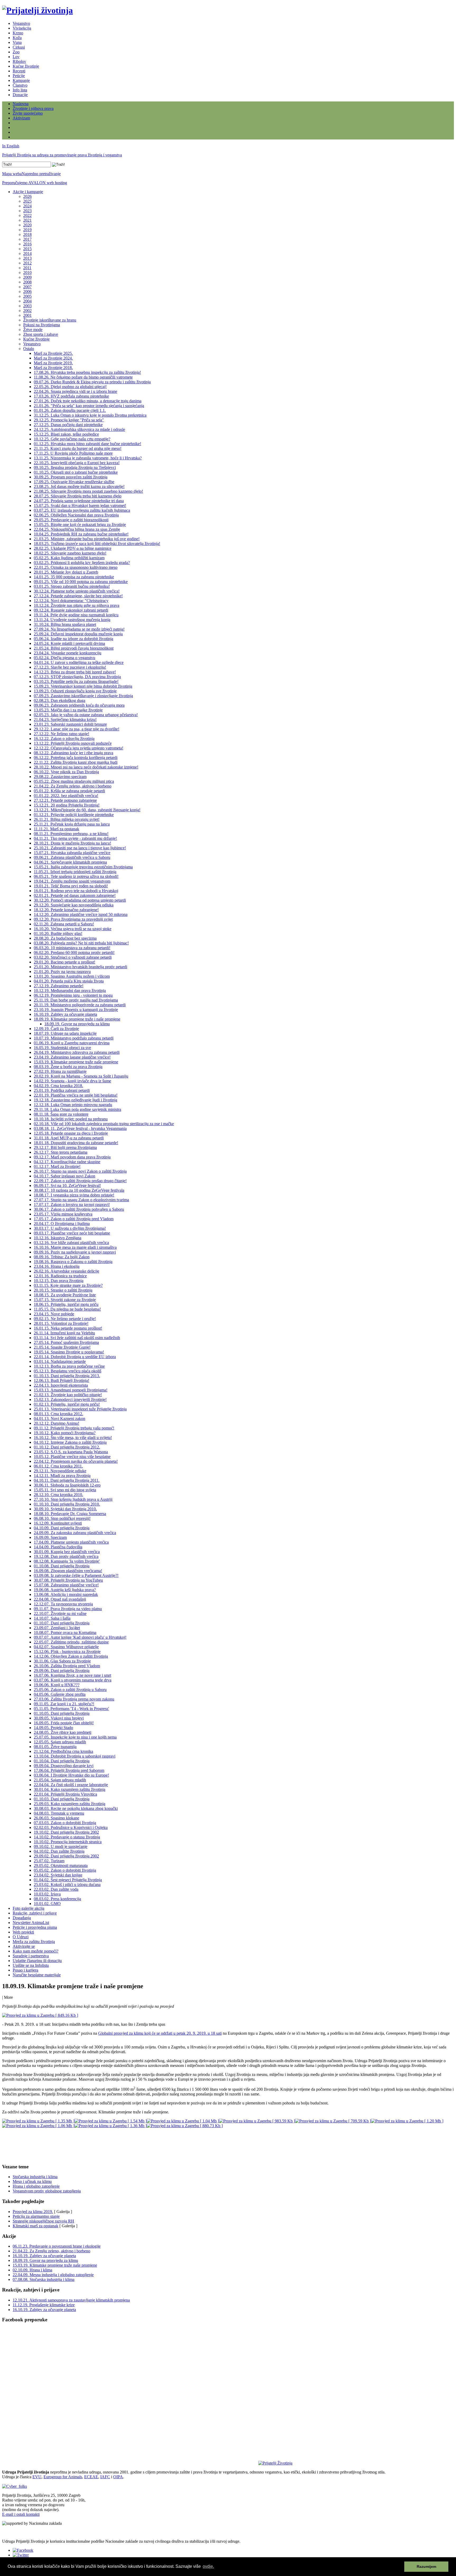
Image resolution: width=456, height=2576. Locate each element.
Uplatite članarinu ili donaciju (37, 1961)
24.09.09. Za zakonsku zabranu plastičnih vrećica (75, 1533)
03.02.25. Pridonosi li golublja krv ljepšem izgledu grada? (82, 563)
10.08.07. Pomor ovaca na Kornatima (65, 1632)
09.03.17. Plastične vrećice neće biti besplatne (72, 1233)
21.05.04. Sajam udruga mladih (60, 1780)
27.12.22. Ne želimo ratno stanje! (61, 734)
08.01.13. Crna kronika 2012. (58, 1414)
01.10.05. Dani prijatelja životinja (62, 1713)
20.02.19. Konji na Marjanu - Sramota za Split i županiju (81, 1076)
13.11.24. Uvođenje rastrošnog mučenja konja (72, 620)
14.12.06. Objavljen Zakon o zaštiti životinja (71, 1656)
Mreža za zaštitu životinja (34, 1942)
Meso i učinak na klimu (32, 2181)
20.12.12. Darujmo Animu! (56, 1423)
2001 (27, 315)
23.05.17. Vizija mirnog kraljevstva (63, 1214)
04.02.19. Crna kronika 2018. (58, 1086)
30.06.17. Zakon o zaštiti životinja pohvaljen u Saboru (79, 1209)
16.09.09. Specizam (50, 1537)
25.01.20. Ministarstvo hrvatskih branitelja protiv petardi (80, 967)
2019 (27, 230)
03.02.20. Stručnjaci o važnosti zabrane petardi (73, 957)
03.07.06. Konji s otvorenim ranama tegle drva (73, 1680)
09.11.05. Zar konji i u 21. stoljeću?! (64, 1704)
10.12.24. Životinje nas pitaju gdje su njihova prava (77, 605)
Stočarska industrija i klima (35, 2177)
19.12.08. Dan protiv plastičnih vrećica (66, 1556)
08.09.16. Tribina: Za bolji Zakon (62, 1257)
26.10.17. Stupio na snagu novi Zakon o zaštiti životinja (80, 1171)
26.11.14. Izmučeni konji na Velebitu (64, 1333)
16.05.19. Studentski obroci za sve (62, 1048)
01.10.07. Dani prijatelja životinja (62, 1623)
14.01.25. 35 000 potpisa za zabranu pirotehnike (74, 577)
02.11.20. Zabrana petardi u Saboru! (64, 924)
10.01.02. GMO (47, 1904)
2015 (27, 249)
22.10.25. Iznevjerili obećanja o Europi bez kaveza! (77, 463)
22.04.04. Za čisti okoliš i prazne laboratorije (71, 1785)
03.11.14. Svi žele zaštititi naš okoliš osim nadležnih (77, 1338)
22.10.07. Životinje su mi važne (60, 1613)
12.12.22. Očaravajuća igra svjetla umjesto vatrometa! (79, 748)
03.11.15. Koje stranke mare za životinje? (68, 1285)
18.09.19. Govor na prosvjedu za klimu (77, 1024)
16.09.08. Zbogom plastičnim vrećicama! (68, 1571)
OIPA (118, 2477)
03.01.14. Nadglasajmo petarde (60, 1361)
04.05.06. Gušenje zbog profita (60, 1694)
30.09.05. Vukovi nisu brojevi (59, 1718)
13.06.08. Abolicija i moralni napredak (66, 1594)
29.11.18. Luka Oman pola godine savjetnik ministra (77, 1109)
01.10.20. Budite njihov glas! (58, 933)
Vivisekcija (22, 28)
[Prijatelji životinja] (37, 10)
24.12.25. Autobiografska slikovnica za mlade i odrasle (79, 429)
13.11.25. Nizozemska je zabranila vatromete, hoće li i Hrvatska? (88, 458)
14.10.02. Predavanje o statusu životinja (67, 1837)
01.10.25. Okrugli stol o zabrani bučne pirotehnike (76, 472)
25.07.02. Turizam (49, 1861)
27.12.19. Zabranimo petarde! (59, 986)
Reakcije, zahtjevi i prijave (35, 1913)
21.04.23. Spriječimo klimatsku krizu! (65, 719)
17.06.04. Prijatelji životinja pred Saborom (69, 1770)
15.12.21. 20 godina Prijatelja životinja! (67, 805)
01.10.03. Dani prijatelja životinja (62, 1799)
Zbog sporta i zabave (41, 334)
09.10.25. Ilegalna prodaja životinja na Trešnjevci (75, 467)
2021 (27, 220)
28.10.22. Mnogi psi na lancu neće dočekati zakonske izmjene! (86, 767)
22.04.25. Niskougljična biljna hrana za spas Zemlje (77, 529)
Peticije (19, 76)
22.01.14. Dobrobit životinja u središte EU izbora (75, 1357)
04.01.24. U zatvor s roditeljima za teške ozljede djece (79, 662)
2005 (27, 296)
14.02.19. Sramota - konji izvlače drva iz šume (72, 1081)
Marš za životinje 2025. (53, 353)
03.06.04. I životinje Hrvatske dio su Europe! (71, 1775)
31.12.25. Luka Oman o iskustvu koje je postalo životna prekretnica (90, 415)
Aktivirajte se (24, 1946)
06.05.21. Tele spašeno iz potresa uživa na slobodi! (76, 876)
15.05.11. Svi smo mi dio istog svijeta (65, 1490)
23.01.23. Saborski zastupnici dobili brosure (70, 724)
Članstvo (20, 85)
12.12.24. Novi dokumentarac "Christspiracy (71, 601)
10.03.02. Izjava (47, 1894)
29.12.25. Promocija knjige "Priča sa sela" (69, 420)
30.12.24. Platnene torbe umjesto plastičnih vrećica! (77, 591)
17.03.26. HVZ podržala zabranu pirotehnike (71, 396)
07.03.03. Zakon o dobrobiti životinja (65, 1823)
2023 (27, 211)
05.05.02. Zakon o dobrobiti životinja (65, 1870)
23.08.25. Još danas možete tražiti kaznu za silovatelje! (79, 486)
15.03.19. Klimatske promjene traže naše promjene (76, 1062)
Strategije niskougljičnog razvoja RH (43, 2221)
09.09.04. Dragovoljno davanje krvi (64, 1766)
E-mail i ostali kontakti (21, 2514)
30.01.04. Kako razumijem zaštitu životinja (70, 1789)
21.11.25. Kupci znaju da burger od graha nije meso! (78, 448)
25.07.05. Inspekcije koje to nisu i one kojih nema (75, 1737)
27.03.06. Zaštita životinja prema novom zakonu (74, 1699)
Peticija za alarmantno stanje (36, 2216)
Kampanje (21, 80)
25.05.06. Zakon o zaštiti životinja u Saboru (70, 1690)
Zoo (16, 52)
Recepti (19, 71)
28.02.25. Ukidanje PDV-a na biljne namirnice (73, 548)
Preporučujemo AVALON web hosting (35, 183)
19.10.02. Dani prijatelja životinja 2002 (66, 1832)
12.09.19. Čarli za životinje (56, 1029)
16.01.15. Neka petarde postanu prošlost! (68, 1328)
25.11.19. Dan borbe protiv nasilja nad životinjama (76, 1000)
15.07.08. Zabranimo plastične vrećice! (66, 1585)
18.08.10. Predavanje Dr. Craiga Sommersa (70, 1514)
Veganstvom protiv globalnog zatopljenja (47, 2191)
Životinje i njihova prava (33, 108)
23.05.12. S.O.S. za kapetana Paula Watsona (71, 1452)
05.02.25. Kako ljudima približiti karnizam (69, 558)
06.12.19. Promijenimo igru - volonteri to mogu (73, 995)
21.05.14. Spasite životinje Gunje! (62, 1347)
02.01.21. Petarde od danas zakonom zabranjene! (75, 895)
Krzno (18, 33)
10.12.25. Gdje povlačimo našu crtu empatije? (72, 439)
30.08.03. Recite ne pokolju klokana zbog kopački (76, 1808)
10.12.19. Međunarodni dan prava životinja (70, 991)
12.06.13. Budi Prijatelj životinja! (61, 1380)
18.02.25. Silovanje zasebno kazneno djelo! (70, 553)
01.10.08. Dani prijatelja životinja (62, 1566)
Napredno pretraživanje (41, 174)
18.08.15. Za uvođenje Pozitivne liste (65, 1295)
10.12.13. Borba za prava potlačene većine (69, 1366)
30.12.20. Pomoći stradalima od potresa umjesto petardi (80, 900)
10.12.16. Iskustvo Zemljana (58, 1238)
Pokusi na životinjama (42, 325)
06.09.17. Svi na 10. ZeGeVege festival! (67, 1185)
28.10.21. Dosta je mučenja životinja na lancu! (72, 843)
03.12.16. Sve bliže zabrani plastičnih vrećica (71, 1243)
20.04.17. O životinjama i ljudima (62, 1224)
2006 (27, 292)
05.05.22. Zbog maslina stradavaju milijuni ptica (74, 781)
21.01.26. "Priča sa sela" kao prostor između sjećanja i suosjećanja (89, 406)
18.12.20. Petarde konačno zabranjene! (66, 910)
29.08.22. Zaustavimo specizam (60, 777)
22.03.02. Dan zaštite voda (56, 1889)
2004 (27, 301)
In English (11, 146)
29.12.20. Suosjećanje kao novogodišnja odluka (74, 905)
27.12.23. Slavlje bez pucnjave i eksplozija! (70, 667)
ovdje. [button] (208, 2566)
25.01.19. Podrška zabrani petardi (62, 1090)
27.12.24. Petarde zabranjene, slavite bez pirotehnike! (78, 596)
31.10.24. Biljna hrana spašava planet (65, 624)
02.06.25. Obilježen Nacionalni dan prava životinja (76, 515)
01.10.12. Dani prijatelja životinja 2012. (67, 1447)
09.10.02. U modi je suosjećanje (61, 1846)
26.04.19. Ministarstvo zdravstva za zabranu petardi (77, 1052)
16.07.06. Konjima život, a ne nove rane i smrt (72, 1675)
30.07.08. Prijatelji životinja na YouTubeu (68, 1580)
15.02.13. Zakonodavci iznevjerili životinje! (70, 1399)
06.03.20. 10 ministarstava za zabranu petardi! (72, 948)
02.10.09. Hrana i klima (32, 2270)
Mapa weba (12, 174)
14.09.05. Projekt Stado (53, 1728)
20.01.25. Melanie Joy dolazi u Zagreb (66, 572)
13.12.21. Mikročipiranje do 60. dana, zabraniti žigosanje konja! (87, 810)
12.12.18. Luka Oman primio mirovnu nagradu (73, 1105)
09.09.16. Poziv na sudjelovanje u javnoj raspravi (75, 1252)
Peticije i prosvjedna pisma (35, 1927)
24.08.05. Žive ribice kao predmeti (63, 1732)
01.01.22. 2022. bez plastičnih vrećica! (66, 796)
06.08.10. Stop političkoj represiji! (62, 1518)
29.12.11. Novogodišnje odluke (60, 1471)
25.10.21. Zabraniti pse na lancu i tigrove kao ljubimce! (80, 848)
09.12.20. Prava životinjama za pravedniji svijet (73, 919)
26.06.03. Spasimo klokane (56, 1818)
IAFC (105, 2477)
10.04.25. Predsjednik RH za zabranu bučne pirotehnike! (81, 534)
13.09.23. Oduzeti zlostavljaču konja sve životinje (75, 691)
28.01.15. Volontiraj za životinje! (61, 1323)
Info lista (20, 90)
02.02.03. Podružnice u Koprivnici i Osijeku (71, 1827)
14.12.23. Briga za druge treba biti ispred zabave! (75, 672)
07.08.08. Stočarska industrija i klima (44, 2279)
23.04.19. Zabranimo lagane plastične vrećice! (72, 1057)
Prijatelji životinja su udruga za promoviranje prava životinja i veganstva (62, 155)
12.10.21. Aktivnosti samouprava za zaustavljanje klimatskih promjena (71, 2300)
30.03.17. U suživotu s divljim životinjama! (70, 1228)
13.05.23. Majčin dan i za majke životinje (68, 710)
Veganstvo (21, 23)
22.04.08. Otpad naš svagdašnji (60, 1599)
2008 (27, 282)
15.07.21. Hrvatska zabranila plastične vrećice (72, 853)
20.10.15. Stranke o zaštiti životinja (63, 1290)
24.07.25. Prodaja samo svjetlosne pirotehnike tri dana (79, 501)
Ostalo (29, 349)
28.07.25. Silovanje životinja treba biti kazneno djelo (78, 496)
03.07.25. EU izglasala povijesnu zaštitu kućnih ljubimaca (82, 510)
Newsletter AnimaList (31, 1923)
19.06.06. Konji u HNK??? (57, 1685)
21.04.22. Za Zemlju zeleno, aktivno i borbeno (73, 786)
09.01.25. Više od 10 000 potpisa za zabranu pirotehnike (81, 582)
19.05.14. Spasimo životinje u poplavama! (69, 1352)
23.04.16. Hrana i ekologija (57, 1266)
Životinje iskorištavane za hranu (50, 320)
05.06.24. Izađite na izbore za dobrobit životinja (73, 639)
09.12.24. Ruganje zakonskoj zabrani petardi (71, 610)
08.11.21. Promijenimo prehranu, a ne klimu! (71, 834)
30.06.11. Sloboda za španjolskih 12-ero (67, 1485)
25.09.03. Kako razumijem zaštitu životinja (70, 1804)
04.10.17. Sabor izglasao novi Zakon (65, 1176)
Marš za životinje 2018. (53, 368)
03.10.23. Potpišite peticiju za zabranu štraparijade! (76, 681)
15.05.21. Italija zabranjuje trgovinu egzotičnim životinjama (83, 867)
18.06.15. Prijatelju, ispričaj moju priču (66, 1304)
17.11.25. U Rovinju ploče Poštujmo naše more (73, 453)
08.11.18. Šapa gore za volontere (61, 1114)
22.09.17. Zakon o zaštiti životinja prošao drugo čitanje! (80, 1181)
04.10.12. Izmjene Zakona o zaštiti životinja (70, 1442)
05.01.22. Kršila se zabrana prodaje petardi (69, 791)
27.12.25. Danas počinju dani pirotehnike (68, 425)
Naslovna (21, 104)
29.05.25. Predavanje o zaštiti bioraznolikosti (71, 520)
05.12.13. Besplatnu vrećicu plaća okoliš (68, 1371)
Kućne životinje (26, 66)
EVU (37, 2477)
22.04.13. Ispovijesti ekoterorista (61, 1385)
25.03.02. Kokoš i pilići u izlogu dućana (67, 1885)
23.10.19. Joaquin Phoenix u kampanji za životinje (76, 1010)
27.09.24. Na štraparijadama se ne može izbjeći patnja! (79, 629)
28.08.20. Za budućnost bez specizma (65, 938)
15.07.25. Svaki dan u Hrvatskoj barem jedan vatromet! (80, 506)
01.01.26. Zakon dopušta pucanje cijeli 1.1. (70, 410)
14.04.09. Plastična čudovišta (58, 1547)
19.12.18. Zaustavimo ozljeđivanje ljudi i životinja (75, 1100)
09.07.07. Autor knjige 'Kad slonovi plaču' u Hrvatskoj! (80, 1637)
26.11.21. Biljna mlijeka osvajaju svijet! (67, 819)
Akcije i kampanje (28, 192)
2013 (27, 258)
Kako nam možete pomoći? (35, 1951)
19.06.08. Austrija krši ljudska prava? (65, 1590)
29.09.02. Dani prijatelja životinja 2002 (66, 1856)
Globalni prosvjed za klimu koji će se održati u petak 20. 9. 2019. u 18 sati (160, 2033)
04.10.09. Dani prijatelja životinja (62, 1528)
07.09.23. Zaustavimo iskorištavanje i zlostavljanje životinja (83, 696)
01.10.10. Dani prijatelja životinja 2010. (67, 1504)
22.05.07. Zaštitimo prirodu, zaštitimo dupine (71, 1642)
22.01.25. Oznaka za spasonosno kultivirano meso (76, 567)
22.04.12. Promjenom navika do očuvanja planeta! (76, 1461)
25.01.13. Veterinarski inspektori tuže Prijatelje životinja (80, 1409)
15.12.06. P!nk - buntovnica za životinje (67, 1652)
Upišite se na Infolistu (31, 1965)
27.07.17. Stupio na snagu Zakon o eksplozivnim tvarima (81, 1200)
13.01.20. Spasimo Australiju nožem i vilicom (72, 976)
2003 (27, 306)
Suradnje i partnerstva (31, 1956)
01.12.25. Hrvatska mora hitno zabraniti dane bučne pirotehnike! (87, 444)
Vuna (17, 42)
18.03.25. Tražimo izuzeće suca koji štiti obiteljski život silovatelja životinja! (97, 544)
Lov (16, 57)
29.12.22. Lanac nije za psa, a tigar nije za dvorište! (77, 729)
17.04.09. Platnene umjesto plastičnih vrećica (71, 1542)
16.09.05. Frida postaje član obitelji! (64, 1723)
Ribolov (19, 61)
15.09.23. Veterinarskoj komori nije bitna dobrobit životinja (83, 686)
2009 (27, 277)
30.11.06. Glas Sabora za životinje (62, 1661)
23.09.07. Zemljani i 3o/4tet (57, 1628)
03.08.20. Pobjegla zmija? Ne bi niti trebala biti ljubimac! (81, 943)
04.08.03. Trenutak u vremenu (59, 1813)
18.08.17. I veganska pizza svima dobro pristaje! (74, 1195)
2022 (27, 215)
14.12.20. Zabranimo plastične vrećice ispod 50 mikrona (81, 914)
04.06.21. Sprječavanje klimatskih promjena (70, 862)
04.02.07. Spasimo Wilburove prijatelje (66, 1647)
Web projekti (23, 1932)
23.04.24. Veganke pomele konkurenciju (68, 653)
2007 (27, 287)
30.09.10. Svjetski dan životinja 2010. (65, 1509)
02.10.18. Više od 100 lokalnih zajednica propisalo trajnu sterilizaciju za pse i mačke (104, 1124)
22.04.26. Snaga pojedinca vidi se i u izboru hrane (75, 391)
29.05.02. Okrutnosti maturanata (61, 1865)
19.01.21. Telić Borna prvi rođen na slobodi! (71, 886)
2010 (27, 272)
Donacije (20, 95)
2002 (27, 311)
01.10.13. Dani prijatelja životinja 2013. (67, 1376)
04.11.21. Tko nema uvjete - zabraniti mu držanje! (75, 838)
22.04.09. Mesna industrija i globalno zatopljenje (53, 2275)
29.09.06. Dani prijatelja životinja (62, 1671)
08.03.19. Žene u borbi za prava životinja (68, 1067)
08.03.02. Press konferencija (57, 1899)
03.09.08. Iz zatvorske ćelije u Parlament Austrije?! (76, 1575)
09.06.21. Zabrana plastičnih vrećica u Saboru (72, 857)
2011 (27, 268)
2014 (27, 253)
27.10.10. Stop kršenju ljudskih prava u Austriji (73, 1499)
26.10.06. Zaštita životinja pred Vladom (67, 1666)
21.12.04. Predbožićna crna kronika (63, 1751)
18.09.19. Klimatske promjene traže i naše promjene (77, 1019)
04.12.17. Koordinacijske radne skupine (67, 1162)
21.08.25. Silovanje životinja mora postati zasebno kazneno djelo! (88, 491)
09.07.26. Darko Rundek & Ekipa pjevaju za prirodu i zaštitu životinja (92, 382)
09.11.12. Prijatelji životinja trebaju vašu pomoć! (74, 1428)
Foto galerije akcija (28, 1908)
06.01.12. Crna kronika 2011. (58, 1466)
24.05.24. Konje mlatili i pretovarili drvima (69, 643)
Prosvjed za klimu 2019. (33, 2212)
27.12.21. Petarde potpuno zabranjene (65, 800)
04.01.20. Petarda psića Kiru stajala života (69, 981)
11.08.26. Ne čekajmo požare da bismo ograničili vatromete (83, 377)
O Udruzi (21, 1937)
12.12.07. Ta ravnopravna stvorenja (63, 1604)
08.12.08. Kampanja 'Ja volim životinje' (67, 1561)
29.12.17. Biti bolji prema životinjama (65, 1147)
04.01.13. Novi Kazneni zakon (60, 1419)
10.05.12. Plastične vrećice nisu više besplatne (72, 1457)
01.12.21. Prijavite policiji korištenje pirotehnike (74, 815)
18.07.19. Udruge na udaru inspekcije (65, 1033)
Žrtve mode (33, 330)
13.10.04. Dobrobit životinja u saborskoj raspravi (75, 1756)
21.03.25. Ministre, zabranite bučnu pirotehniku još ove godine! (87, 539)
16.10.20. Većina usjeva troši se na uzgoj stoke (73, 929)
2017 (27, 239)
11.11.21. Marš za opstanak (56, 829)
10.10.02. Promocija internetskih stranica (68, 1842)
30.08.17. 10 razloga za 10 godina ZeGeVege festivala (79, 1190)
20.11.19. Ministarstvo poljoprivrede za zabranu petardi (80, 1005)
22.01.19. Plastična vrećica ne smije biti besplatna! (76, 1095)
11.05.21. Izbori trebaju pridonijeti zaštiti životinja (75, 872)
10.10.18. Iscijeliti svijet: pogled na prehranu (71, 1119)
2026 (27, 196)
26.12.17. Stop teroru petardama (61, 1152)
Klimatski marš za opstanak (35, 2226)
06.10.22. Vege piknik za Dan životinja (66, 772)
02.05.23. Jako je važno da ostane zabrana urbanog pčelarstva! (86, 715)
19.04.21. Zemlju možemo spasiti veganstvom (72, 881)
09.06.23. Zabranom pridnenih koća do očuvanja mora (79, 705)
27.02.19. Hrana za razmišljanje (60, 1071)
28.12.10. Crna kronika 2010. (58, 1495)
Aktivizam (21, 118)
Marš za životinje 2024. (53, 358)
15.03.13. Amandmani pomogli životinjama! (71, 1390)
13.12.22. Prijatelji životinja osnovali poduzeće (73, 743)
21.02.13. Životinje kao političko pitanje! (68, 1395)
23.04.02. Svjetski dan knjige (58, 1875)
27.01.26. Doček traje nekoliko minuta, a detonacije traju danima (88, 401)
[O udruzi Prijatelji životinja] (275, 2463)
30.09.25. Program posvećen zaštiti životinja (71, 477)
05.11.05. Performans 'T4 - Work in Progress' (71, 1709)
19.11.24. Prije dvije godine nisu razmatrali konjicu (76, 615)
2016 (27, 244)
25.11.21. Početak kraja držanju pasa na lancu (72, 824)
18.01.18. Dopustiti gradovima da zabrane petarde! (76, 1143)
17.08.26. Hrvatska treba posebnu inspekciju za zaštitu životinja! (87, 372)
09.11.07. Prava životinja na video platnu (68, 1609)
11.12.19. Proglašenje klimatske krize (44, 2305)
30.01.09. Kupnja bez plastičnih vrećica (67, 1552)
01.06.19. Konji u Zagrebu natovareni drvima (72, 1043)
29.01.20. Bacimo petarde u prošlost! (65, 962)
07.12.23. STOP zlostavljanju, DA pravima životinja (77, 677)
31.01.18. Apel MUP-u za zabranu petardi (69, 1138)
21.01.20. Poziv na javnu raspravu (62, 972)
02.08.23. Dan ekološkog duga (60, 700)
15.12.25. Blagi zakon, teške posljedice (66, 434)
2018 (27, 234)
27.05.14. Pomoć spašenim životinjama (66, 1342)
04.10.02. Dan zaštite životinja (59, 1851)
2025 (27, 201)
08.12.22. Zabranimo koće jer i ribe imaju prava (73, 753)
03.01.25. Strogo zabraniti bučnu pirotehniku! (72, 586)
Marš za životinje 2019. (53, 363)
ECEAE (91, 2477)
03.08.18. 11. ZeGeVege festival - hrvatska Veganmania (80, 1128)
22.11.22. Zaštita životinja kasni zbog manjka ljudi (76, 762)
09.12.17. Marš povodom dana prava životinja (72, 1157)
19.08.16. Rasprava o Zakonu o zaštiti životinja (73, 1262)
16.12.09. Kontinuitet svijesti (58, 1523)
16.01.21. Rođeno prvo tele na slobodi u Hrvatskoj (76, 891)
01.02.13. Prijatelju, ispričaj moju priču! (67, 1404)
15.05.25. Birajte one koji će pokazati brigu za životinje (80, 525)
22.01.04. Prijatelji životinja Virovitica (65, 1794)
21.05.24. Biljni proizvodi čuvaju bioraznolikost (74, 648)
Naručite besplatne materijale (37, 1975)
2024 (27, 206)
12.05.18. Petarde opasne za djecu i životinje (71, 1133)
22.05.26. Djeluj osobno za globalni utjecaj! (70, 387)
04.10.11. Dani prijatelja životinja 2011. (67, 1480)
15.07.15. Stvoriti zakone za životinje (65, 1300)
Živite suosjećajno (28, 113)
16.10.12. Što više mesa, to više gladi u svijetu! (73, 1438)
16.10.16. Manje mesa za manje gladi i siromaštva (75, 1247)
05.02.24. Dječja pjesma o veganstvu (65, 658)
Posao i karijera (25, 1970)
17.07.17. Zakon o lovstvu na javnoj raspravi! (72, 1205)
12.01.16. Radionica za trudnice (60, 1276)
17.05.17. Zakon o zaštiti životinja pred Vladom (74, 1219)
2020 (27, 225)
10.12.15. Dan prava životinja (59, 1281)
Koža (17, 38)
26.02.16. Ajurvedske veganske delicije (66, 1271)
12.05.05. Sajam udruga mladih (60, 1742)
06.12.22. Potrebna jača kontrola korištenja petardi (76, 758)
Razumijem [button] (426, 2566)
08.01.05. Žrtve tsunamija (55, 1747)
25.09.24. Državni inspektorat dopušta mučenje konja (78, 634)
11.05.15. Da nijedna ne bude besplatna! (67, 1309)
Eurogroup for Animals (63, 2477)
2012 (27, 263)
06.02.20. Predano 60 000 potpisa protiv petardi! (74, 952)
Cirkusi (19, 47)
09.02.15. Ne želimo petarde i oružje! (65, 1319)
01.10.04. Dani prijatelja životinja (62, 1761)
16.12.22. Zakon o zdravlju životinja (64, 739)
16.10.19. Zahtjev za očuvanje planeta (65, 1014)
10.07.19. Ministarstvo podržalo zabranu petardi (74, 1038)
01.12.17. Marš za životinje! (57, 1166)
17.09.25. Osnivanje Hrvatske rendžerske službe (74, 482)
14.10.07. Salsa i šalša (52, 1618)
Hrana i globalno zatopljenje (36, 2186)
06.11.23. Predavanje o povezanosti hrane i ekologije (57, 2246)
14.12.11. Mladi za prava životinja (62, 1476)
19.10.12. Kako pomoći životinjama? (65, 1433)
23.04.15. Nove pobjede (54, 1314)
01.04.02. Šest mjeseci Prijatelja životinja (68, 1880)
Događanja (22, 1918)
